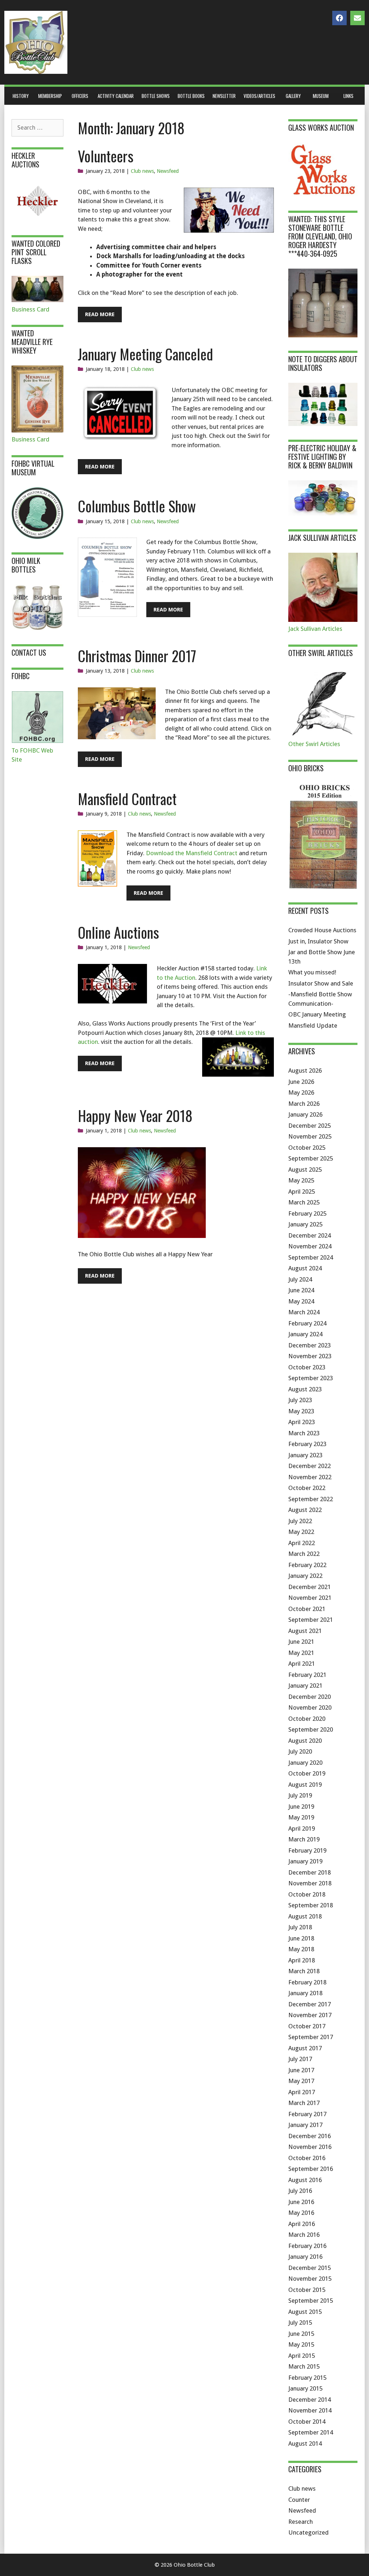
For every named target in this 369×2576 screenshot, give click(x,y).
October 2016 (307, 2158)
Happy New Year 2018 (135, 1116)
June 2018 (301, 1938)
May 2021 (301, 1653)
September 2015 (311, 2301)
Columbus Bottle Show (137, 506)
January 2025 (305, 1224)
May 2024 (301, 1301)
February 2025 (307, 1213)
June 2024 (301, 1290)
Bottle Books (191, 96)
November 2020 (310, 1707)
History (21, 96)
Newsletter (224, 96)
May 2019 (301, 1817)
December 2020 (310, 1697)
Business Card (30, 309)
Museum (321, 96)
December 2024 (310, 1235)
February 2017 (307, 2114)
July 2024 (300, 1279)
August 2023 (305, 1389)
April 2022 (302, 1543)
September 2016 (311, 2169)
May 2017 (301, 2081)
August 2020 (305, 1741)
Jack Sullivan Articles (315, 629)
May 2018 (301, 1949)
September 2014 (311, 2432)
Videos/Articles (259, 96)
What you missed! (312, 972)
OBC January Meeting (317, 1014)
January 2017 (305, 2125)
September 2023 (311, 1378)
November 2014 (310, 2410)
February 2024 (307, 1323)
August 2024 (305, 1268)
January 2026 (305, 1114)
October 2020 (307, 1719)
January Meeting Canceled (145, 354)
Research (301, 2522)
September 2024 (311, 1257)
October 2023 (307, 1367)
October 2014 (307, 2422)
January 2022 (305, 1576)
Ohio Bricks (306, 768)
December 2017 (310, 2004)
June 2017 (301, 2070)
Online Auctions (118, 932)
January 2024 (305, 1334)
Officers (80, 96)
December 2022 (310, 1466)
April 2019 (302, 1828)
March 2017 (304, 2103)
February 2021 (307, 1675)
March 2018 (304, 1971)
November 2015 (310, 2279)
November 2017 (310, 2015)
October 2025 (307, 1148)
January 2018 (305, 1993)
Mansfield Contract (127, 799)
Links (348, 96)
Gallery (293, 96)
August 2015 (305, 2312)
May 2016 (301, 2213)
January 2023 (305, 1455)
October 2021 (307, 1609)
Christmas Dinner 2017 (137, 656)
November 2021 (310, 1598)
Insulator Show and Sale (321, 983)
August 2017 (305, 2048)
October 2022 (307, 1488)
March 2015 (304, 2366)
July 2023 (300, 1400)
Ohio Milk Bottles (26, 565)
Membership (50, 96)
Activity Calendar (116, 96)
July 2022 (300, 1521)
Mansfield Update (313, 1026)
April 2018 (302, 1960)
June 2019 (301, 1807)
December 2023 (310, 1345)
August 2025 (305, 1170)
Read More (100, 314)
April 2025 (302, 1191)
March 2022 (304, 1554)
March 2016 (304, 2235)
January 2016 (305, 2257)
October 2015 (307, 2290)
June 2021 (301, 1642)
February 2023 (307, 1444)
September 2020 (311, 1729)
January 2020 (305, 1763)
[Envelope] (357, 18)
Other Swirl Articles (314, 744)
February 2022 (307, 1565)
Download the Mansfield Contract (192, 853)
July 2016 (300, 2191)
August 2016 (305, 2180)
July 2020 (300, 1751)
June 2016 (301, 2202)
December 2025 (310, 1126)
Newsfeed (168, 171)
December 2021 (310, 1587)
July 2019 (300, 1795)
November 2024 (310, 1246)
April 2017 (302, 2092)
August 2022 (305, 1510)
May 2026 (301, 1092)
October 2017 (307, 2026)
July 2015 (300, 2323)
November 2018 (310, 1883)
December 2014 (310, 2400)
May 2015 (301, 2344)
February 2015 (307, 2378)
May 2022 (301, 1532)
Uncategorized (308, 2532)
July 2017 (300, 2059)
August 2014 (305, 2443)
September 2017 (311, 2037)
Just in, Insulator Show (318, 941)
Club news (142, 171)
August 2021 (305, 1631)
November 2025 (310, 1136)
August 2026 (305, 1071)
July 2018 (300, 1927)
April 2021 (302, 1664)
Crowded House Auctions (322, 930)
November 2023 (310, 1356)
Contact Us (29, 652)
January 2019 (305, 1861)
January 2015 (305, 2388)
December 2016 (310, 2136)
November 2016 (310, 2147)
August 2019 (305, 1785)
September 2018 (311, 1905)
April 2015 (302, 2356)
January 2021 (305, 1686)
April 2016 (302, 2224)
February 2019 (307, 1850)
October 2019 (307, 1773)
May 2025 (301, 1180)
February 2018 (307, 1982)
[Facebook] (339, 18)
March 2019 (304, 1839)
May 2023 (301, 1411)
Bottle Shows (156, 96)
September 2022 (311, 1499)
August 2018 (305, 1916)
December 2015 (310, 2268)
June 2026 (301, 1082)
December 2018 (310, 1872)
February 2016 (307, 2246)
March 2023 (304, 1433)
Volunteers (106, 156)
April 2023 (302, 1422)
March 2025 (304, 1202)
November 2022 (310, 1477)
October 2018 (307, 1894)
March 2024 (304, 1312)
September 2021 (311, 1620)
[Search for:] (37, 127)
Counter (299, 2500)
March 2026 (304, 1104)
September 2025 (311, 1158)
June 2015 (301, 2334)
